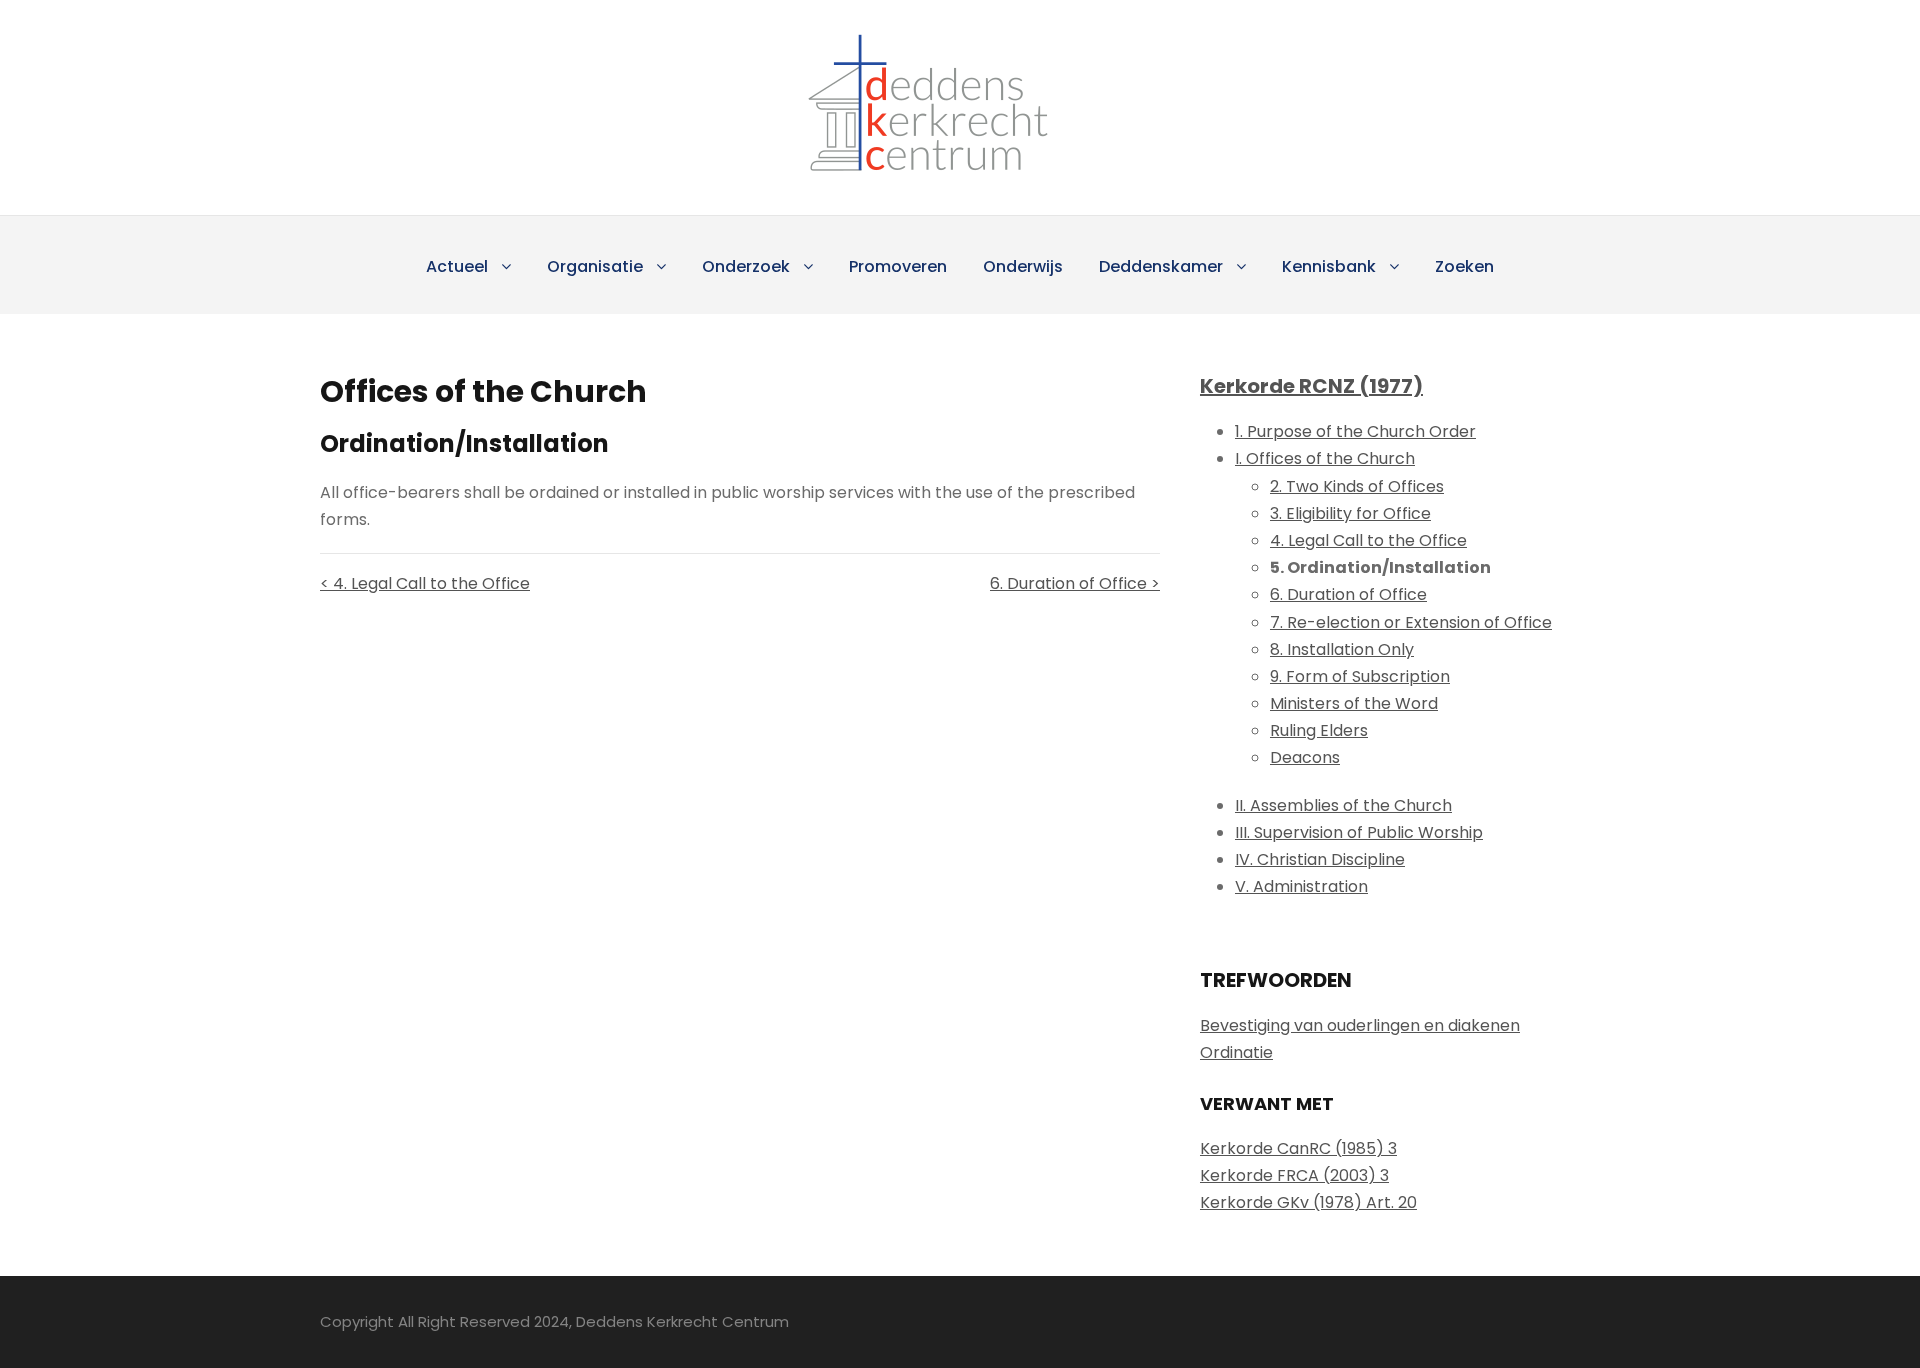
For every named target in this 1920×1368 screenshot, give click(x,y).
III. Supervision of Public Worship (1359, 832)
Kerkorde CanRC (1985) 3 (1298, 1148)
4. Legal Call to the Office (1368, 540)
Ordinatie (1236, 1052)
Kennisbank (1329, 266)
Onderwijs (1023, 266)
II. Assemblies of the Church (1343, 805)
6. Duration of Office (1348, 594)
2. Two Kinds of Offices (1357, 486)
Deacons (1305, 757)
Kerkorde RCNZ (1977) (1311, 386)
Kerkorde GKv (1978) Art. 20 (1308, 1202)
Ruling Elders (1319, 730)
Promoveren (898, 266)
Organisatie (595, 266)
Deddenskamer (1161, 266)
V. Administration (1301, 886)
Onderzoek (746, 266)
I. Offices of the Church (1325, 458)
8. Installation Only (1342, 649)
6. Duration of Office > (1075, 583)
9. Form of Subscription (1360, 676)
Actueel (457, 266)
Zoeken (1464, 266)
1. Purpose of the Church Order (1355, 431)
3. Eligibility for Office (1350, 513)
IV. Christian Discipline (1320, 859)
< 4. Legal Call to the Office (425, 583)
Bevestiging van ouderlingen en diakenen (1360, 1025)
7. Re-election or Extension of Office (1411, 622)
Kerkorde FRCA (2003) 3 (1294, 1175)
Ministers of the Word (1354, 703)
